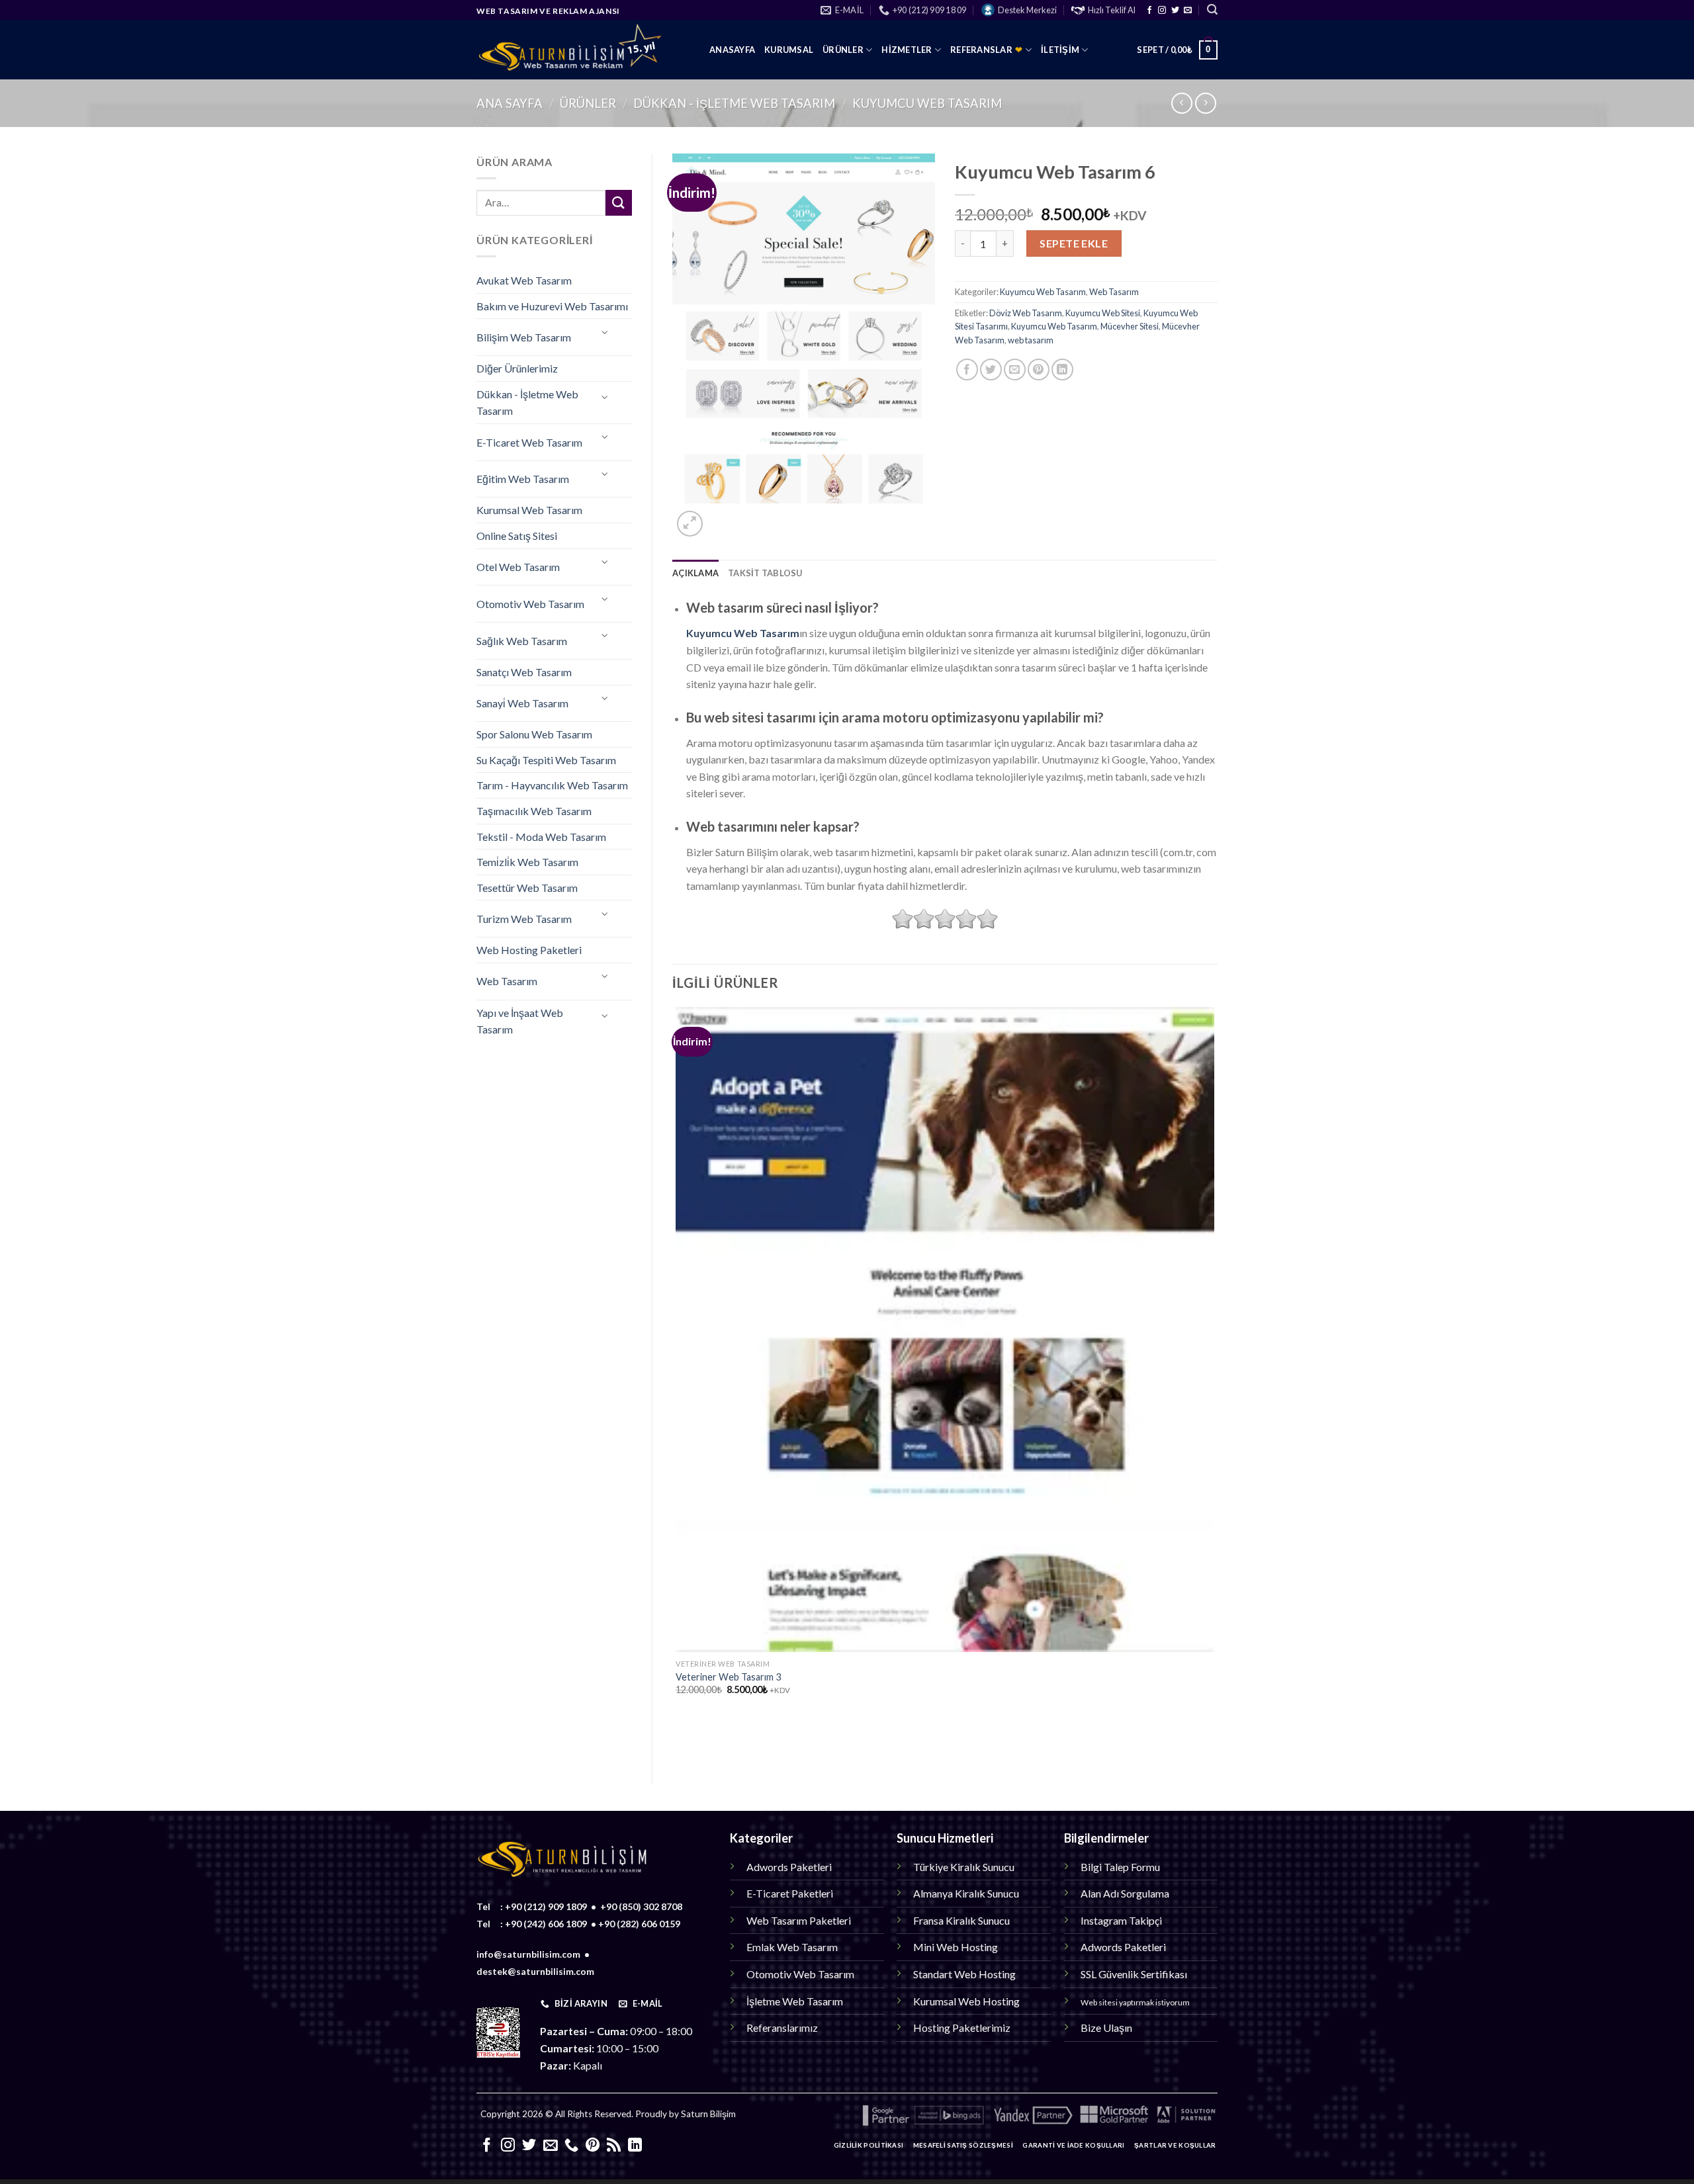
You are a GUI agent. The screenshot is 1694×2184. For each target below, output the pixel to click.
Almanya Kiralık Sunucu (966, 1893)
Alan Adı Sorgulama (1125, 1893)
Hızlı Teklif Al (1112, 10)
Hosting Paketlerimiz (962, 2028)
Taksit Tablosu (765, 573)
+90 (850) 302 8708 (641, 1906)
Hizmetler (907, 50)
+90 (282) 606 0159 (639, 1924)
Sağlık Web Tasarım (522, 641)
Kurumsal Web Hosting (966, 2001)
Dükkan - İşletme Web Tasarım (734, 103)
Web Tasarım (507, 981)
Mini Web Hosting (956, 1947)
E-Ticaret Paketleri (790, 1893)
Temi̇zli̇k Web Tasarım (527, 862)
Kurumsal (789, 50)
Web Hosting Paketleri (529, 950)
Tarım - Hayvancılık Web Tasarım (552, 785)
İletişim (1060, 50)
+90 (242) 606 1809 (546, 1924)
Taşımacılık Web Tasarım (534, 811)
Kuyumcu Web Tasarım (927, 103)
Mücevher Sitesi (1130, 326)
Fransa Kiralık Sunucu (961, 1920)
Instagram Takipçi (1121, 1920)
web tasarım (1031, 340)
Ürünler (843, 50)
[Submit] (619, 203)
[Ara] (1212, 10)
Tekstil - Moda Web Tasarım (541, 837)
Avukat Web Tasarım (524, 280)
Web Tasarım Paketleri (799, 1920)
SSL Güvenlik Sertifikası (1134, 1974)
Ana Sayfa (510, 103)
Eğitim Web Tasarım (523, 479)
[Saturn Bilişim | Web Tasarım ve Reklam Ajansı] (583, 50)
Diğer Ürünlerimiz (517, 368)
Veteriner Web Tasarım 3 (728, 1677)
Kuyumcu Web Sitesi (1103, 313)
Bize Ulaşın (1106, 2028)
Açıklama (695, 573)
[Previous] (679, 1741)
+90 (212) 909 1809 (546, 1906)
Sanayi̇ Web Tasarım (522, 703)
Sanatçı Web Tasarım (524, 672)
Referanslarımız (782, 2028)
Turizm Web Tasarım (524, 919)
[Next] (722, 516)
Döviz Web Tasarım (1026, 313)
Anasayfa (732, 50)
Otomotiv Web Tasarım (530, 604)
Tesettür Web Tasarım (527, 888)
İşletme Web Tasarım (795, 2001)
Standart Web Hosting (964, 1974)
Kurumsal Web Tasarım (529, 510)
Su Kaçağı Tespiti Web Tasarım (546, 760)
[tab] (695, 573)
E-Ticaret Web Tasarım (529, 442)
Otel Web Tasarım (518, 567)
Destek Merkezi (1027, 10)
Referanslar (987, 50)
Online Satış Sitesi (517, 536)
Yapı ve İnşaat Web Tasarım (520, 1021)
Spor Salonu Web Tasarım (534, 734)
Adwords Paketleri (789, 1867)
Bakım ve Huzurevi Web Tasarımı (552, 306)
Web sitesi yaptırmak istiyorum (1135, 2002)
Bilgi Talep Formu (1120, 1867)
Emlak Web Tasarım (792, 1947)
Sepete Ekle (1074, 243)
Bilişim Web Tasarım (524, 337)
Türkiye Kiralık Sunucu (964, 1867)
